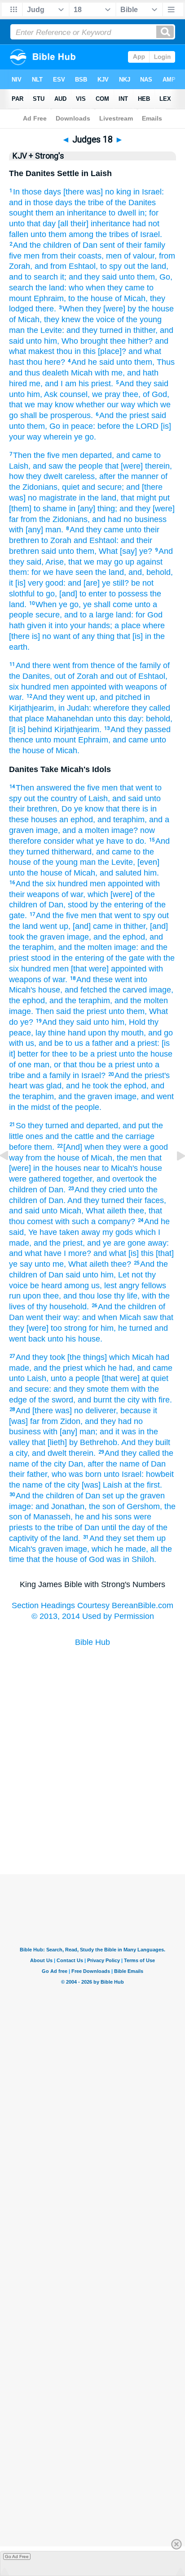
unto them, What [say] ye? (105, 551)
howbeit (160, 1474)
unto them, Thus (145, 362)
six (14, 687)
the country (57, 798)
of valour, (140, 256)
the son (102, 1506)
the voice (99, 319)
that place (26, 719)
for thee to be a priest (79, 1054)
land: (125, 615)
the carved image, (141, 990)
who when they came (107, 288)
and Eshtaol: (96, 540)
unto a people (75, 1378)
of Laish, (95, 798)
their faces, (146, 1200)
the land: (51, 288)
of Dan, (53, 905)
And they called (132, 1453)
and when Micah (112, 1317)
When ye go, (58, 604)
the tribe (89, 203)
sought (21, 213)
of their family (141, 245)
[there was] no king (97, 192)
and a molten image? (100, 830)
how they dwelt (36, 476)
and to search (33, 277)
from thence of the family (117, 665)
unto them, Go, (146, 277)
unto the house (146, 1054)
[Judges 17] (11, 1176)
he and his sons (103, 1517)
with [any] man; (70, 1432)
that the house (52, 1559)
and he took (87, 1086)
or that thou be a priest (94, 1065)
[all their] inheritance (94, 224)
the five (87, 788)
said (159, 415)
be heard (46, 1286)
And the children (42, 245)
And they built (146, 1442)
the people (84, 466)
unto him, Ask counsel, (49, 394)
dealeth (55, 373)
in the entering (79, 958)
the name (26, 1485)
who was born (77, 1474)
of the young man (64, 862)
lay (41, 1033)
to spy (111, 266)
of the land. (60, 1538)
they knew (62, 319)
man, (43, 1065)
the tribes (112, 234)
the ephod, (28, 1001)
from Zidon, (62, 1421)
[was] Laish (102, 1485)
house (151, 1168)
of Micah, (131, 298)
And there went (43, 665)
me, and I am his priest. (71, 384)
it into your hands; (80, 626)
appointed (89, 687)
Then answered (44, 788)
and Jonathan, (61, 1506)
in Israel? (89, 1075)
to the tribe (54, 1527)
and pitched (121, 697)
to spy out (151, 915)
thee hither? (131, 341)
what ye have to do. (111, 841)
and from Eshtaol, (66, 266)
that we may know (41, 405)
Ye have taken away (64, 1232)
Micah (82, 373)
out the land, (146, 266)
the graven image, (59, 937)
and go (161, 1033)
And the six (36, 884)
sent (107, 245)
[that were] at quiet (135, 1378)
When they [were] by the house (118, 309)
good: (55, 583)
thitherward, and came (92, 852)
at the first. (143, 1485)
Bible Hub (92, 1642)
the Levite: (46, 330)
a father (99, 1043)
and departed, (95, 1126)
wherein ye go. (70, 437)
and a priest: (137, 1043)
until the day (123, 1527)
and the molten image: (98, 947)
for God (149, 615)
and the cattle (70, 1136)
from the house (53, 1158)
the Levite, (117, 862)
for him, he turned (121, 1328)
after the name (114, 1464)
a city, (19, 1453)
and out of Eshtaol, (134, 676)
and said (128, 798)
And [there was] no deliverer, (67, 1411)
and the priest (58, 1368)
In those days (37, 192)
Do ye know (83, 809)
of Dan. (53, 1190)
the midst (34, 1107)
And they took (40, 1357)
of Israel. (147, 234)
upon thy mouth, (117, 1033)
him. (151, 873)
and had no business (129, 519)
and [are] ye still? (98, 583)
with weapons (133, 687)
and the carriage (125, 1136)
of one (20, 1065)
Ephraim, (50, 298)
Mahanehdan (70, 719)
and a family (49, 1075)
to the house (90, 298)
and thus (24, 373)
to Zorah (56, 540)
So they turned (42, 1126)
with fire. (157, 1400)
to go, (47, 594)
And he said (93, 362)
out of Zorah (76, 676)
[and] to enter (83, 594)
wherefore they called (132, 708)
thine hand (67, 1033)
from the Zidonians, (55, 519)
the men (131, 1158)
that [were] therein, (139, 466)
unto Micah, (63, 1211)
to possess (128, 594)
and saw (48, 466)
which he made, (120, 1549)
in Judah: (75, 708)
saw (150, 1317)
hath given (28, 626)
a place (128, 626)
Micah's (22, 1549)
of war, (73, 894)
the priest (90, 1011)
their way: (63, 1317)
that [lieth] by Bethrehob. (76, 1442)
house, (50, 990)
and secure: (30, 1389)
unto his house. (75, 1339)
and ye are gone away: (128, 1243)
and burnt (95, 1400)
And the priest (124, 415)
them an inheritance (71, 213)
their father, (29, 1474)
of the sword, (52, 1400)
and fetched (86, 990)
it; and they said (88, 277)
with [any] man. (36, 530)
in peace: (79, 426)
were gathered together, (52, 1179)
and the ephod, (120, 937)
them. (44, 1147)
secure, (49, 615)
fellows (154, 1286)
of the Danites (131, 203)
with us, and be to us (46, 1043)
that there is (127, 809)
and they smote (81, 1389)
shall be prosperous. (57, 415)
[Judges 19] (174, 1176)
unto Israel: (124, 1474)
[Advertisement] (92, 1830)
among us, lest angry (102, 1286)
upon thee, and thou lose (67, 1296)
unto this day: (120, 719)
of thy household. (58, 1307)
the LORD (141, 426)
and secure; (103, 487)
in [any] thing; (93, 509)
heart (18, 1086)
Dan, (77, 1464)
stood (78, 905)
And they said (144, 384)
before (109, 426)
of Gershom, (140, 1506)
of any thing (94, 636)
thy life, (127, 1296)
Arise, (56, 562)
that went (136, 788)
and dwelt (49, 1453)
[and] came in (97, 926)
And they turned (96, 1200)
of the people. (77, 1107)
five (15, 256)
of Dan (86, 245)
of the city (49, 1464)
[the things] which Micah (110, 1357)
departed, (97, 455)
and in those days (41, 203)
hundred (36, 687)
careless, (81, 476)
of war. (55, 979)
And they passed (141, 729)
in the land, (99, 498)
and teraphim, (122, 820)
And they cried (100, 1190)
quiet (71, 487)
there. (46, 309)
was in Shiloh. (131, 1559)
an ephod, (77, 820)
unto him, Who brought (67, 341)
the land (23, 926)
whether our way (106, 405)
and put (136, 1126)
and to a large (89, 615)
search (21, 288)
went (35, 1317)
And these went (104, 979)
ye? (27, 1022)
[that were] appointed (109, 969)
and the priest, (59, 1243)
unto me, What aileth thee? (83, 1264)
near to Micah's (111, 1168)
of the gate (126, 958)
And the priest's (142, 1075)
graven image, (64, 1549)
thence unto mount (42, 740)
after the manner (129, 476)
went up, (55, 926)
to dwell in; (128, 213)
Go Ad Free (17, 2557)
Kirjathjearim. (78, 729)
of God (92, 1559)
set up (113, 1496)
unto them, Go (35, 426)
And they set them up (128, 1538)
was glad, (47, 1086)
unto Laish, (29, 1378)
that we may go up (101, 562)
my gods (118, 1232)
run (15, 1296)
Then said (53, 1011)
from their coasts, (73, 256)
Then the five (36, 455)
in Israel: (149, 192)
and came (134, 455)
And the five (57, 915)
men (32, 256)
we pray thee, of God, (131, 394)
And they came (97, 530)
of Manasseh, (48, 1517)
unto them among (62, 234)
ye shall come (108, 604)
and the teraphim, (81, 1001)
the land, (111, 572)
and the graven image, (99, 1096)
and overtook (120, 1179)
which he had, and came (129, 1368)
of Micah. (63, 751)
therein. (82, 1453)
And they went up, (65, 697)
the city (127, 1400)
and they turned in (99, 330)
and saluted (121, 873)
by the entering (117, 905)
